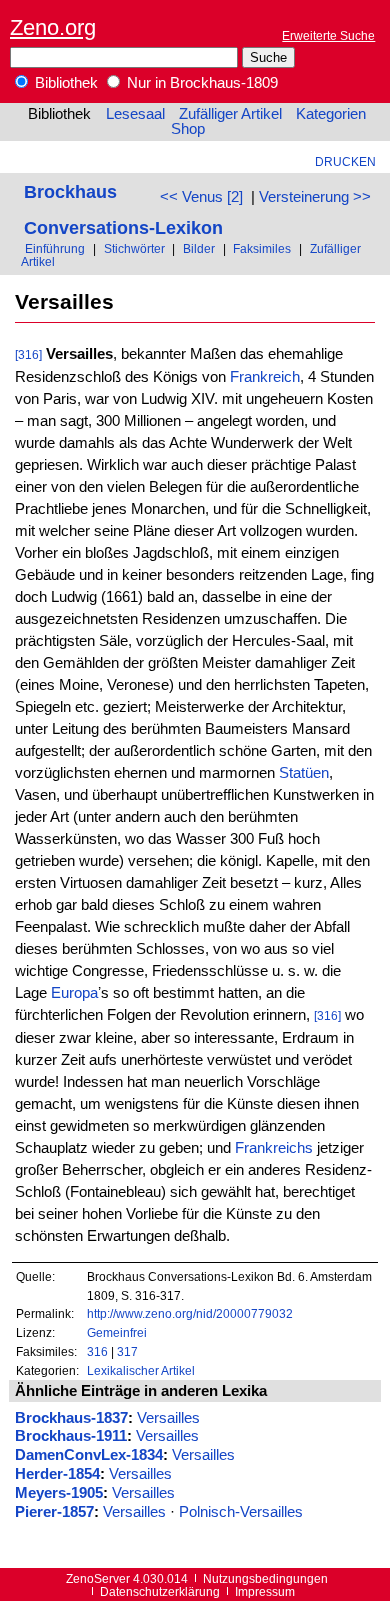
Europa (74, 993)
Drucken (345, 161)
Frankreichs (274, 1148)
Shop (188, 129)
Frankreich (265, 377)
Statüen (304, 773)
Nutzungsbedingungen (265, 1578)
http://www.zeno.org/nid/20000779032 (190, 1313)
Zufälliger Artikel (230, 114)
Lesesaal (135, 114)
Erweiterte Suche (328, 35)
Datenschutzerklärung (160, 1591)
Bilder (199, 248)
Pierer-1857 (54, 1512)
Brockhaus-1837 (71, 1418)
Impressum (265, 1591)
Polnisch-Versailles (241, 1512)
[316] (28, 354)
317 (127, 1351)
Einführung (55, 248)
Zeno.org (53, 27)
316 (97, 1351)
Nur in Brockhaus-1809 (200, 83)
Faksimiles (262, 248)
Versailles (168, 1418)
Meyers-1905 (59, 1493)
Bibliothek (64, 83)
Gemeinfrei (117, 1332)
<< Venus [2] (201, 197)
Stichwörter (134, 248)
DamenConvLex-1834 (89, 1455)
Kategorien (331, 114)
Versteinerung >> (315, 197)
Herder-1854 (57, 1474)
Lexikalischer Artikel (141, 1370)
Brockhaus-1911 (71, 1436)
